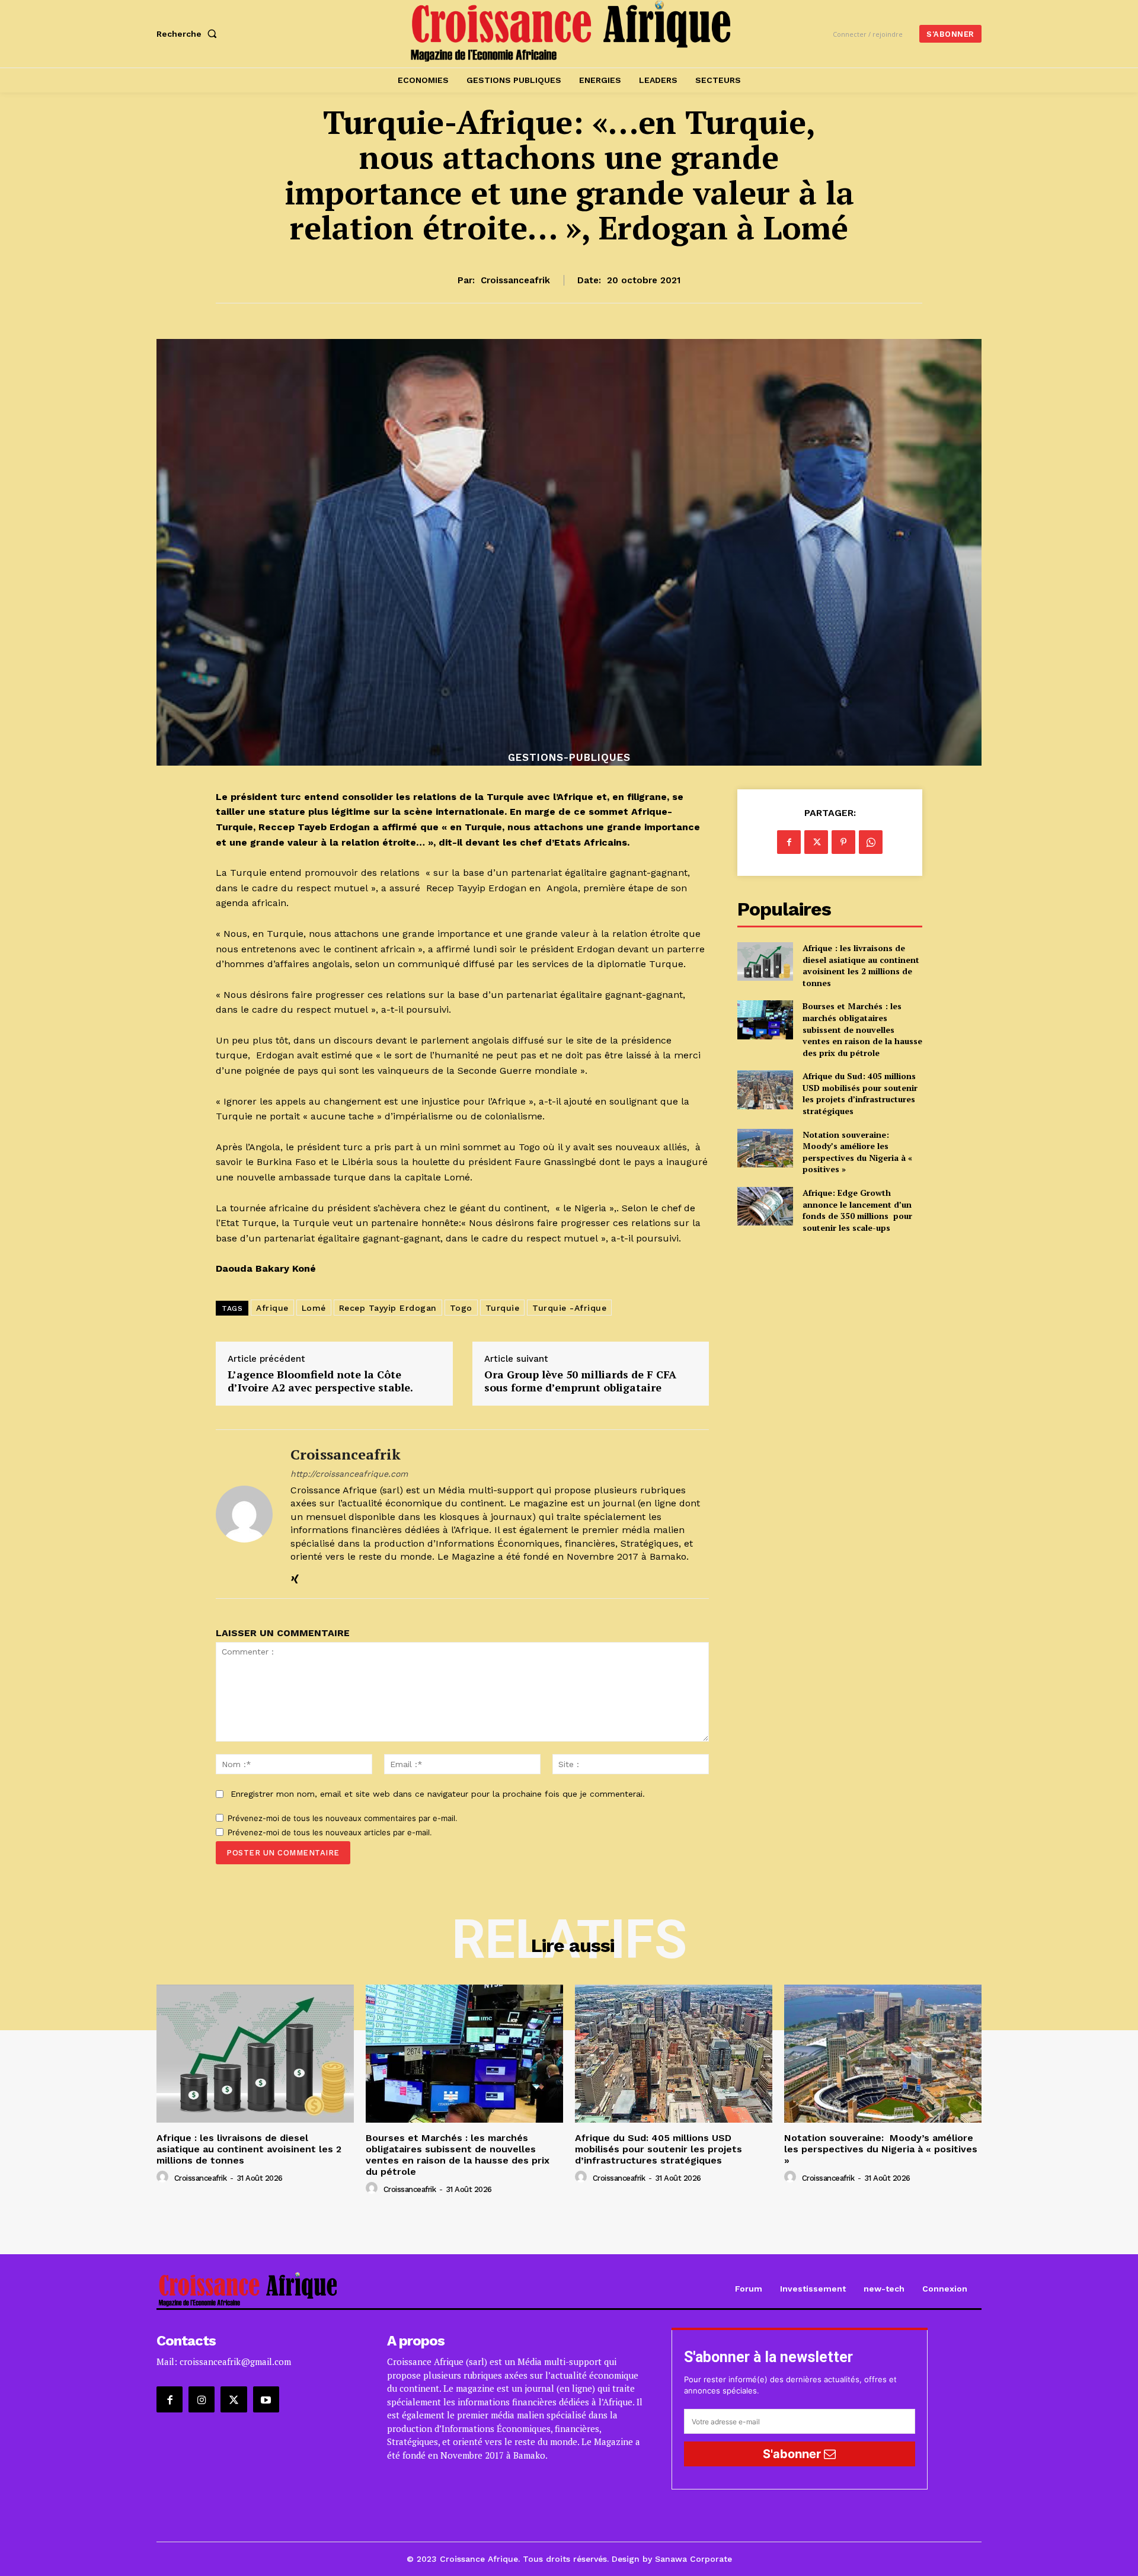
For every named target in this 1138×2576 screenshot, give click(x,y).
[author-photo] (164, 2177)
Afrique (272, 1308)
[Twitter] (816, 842)
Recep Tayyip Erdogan (388, 1308)
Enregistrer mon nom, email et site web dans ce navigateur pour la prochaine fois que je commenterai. (438, 1794)
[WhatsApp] (871, 842)
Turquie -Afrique (569, 1308)
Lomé (314, 1308)
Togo (461, 1308)
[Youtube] (266, 2399)
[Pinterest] (843, 842)
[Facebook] (789, 842)
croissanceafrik (515, 280)
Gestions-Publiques (569, 758)
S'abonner (793, 2454)
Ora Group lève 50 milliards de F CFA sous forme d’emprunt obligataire (580, 1381)
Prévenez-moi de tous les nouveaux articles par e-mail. (330, 1832)
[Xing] (295, 1576)
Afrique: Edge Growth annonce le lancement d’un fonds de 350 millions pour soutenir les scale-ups (857, 1210)
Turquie (503, 1308)
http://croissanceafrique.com (349, 1474)
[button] (189, 34)
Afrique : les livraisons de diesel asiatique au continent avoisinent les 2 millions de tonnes (861, 965)
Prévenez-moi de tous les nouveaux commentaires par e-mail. (343, 1818)
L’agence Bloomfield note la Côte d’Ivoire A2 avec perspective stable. (320, 1381)
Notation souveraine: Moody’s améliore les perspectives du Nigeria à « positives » (857, 1152)
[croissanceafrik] (244, 1514)
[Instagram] (202, 2399)
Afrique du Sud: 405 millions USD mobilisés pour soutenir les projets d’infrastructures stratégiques (860, 1093)
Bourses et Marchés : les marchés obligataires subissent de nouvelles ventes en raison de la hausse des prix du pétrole (862, 1029)
